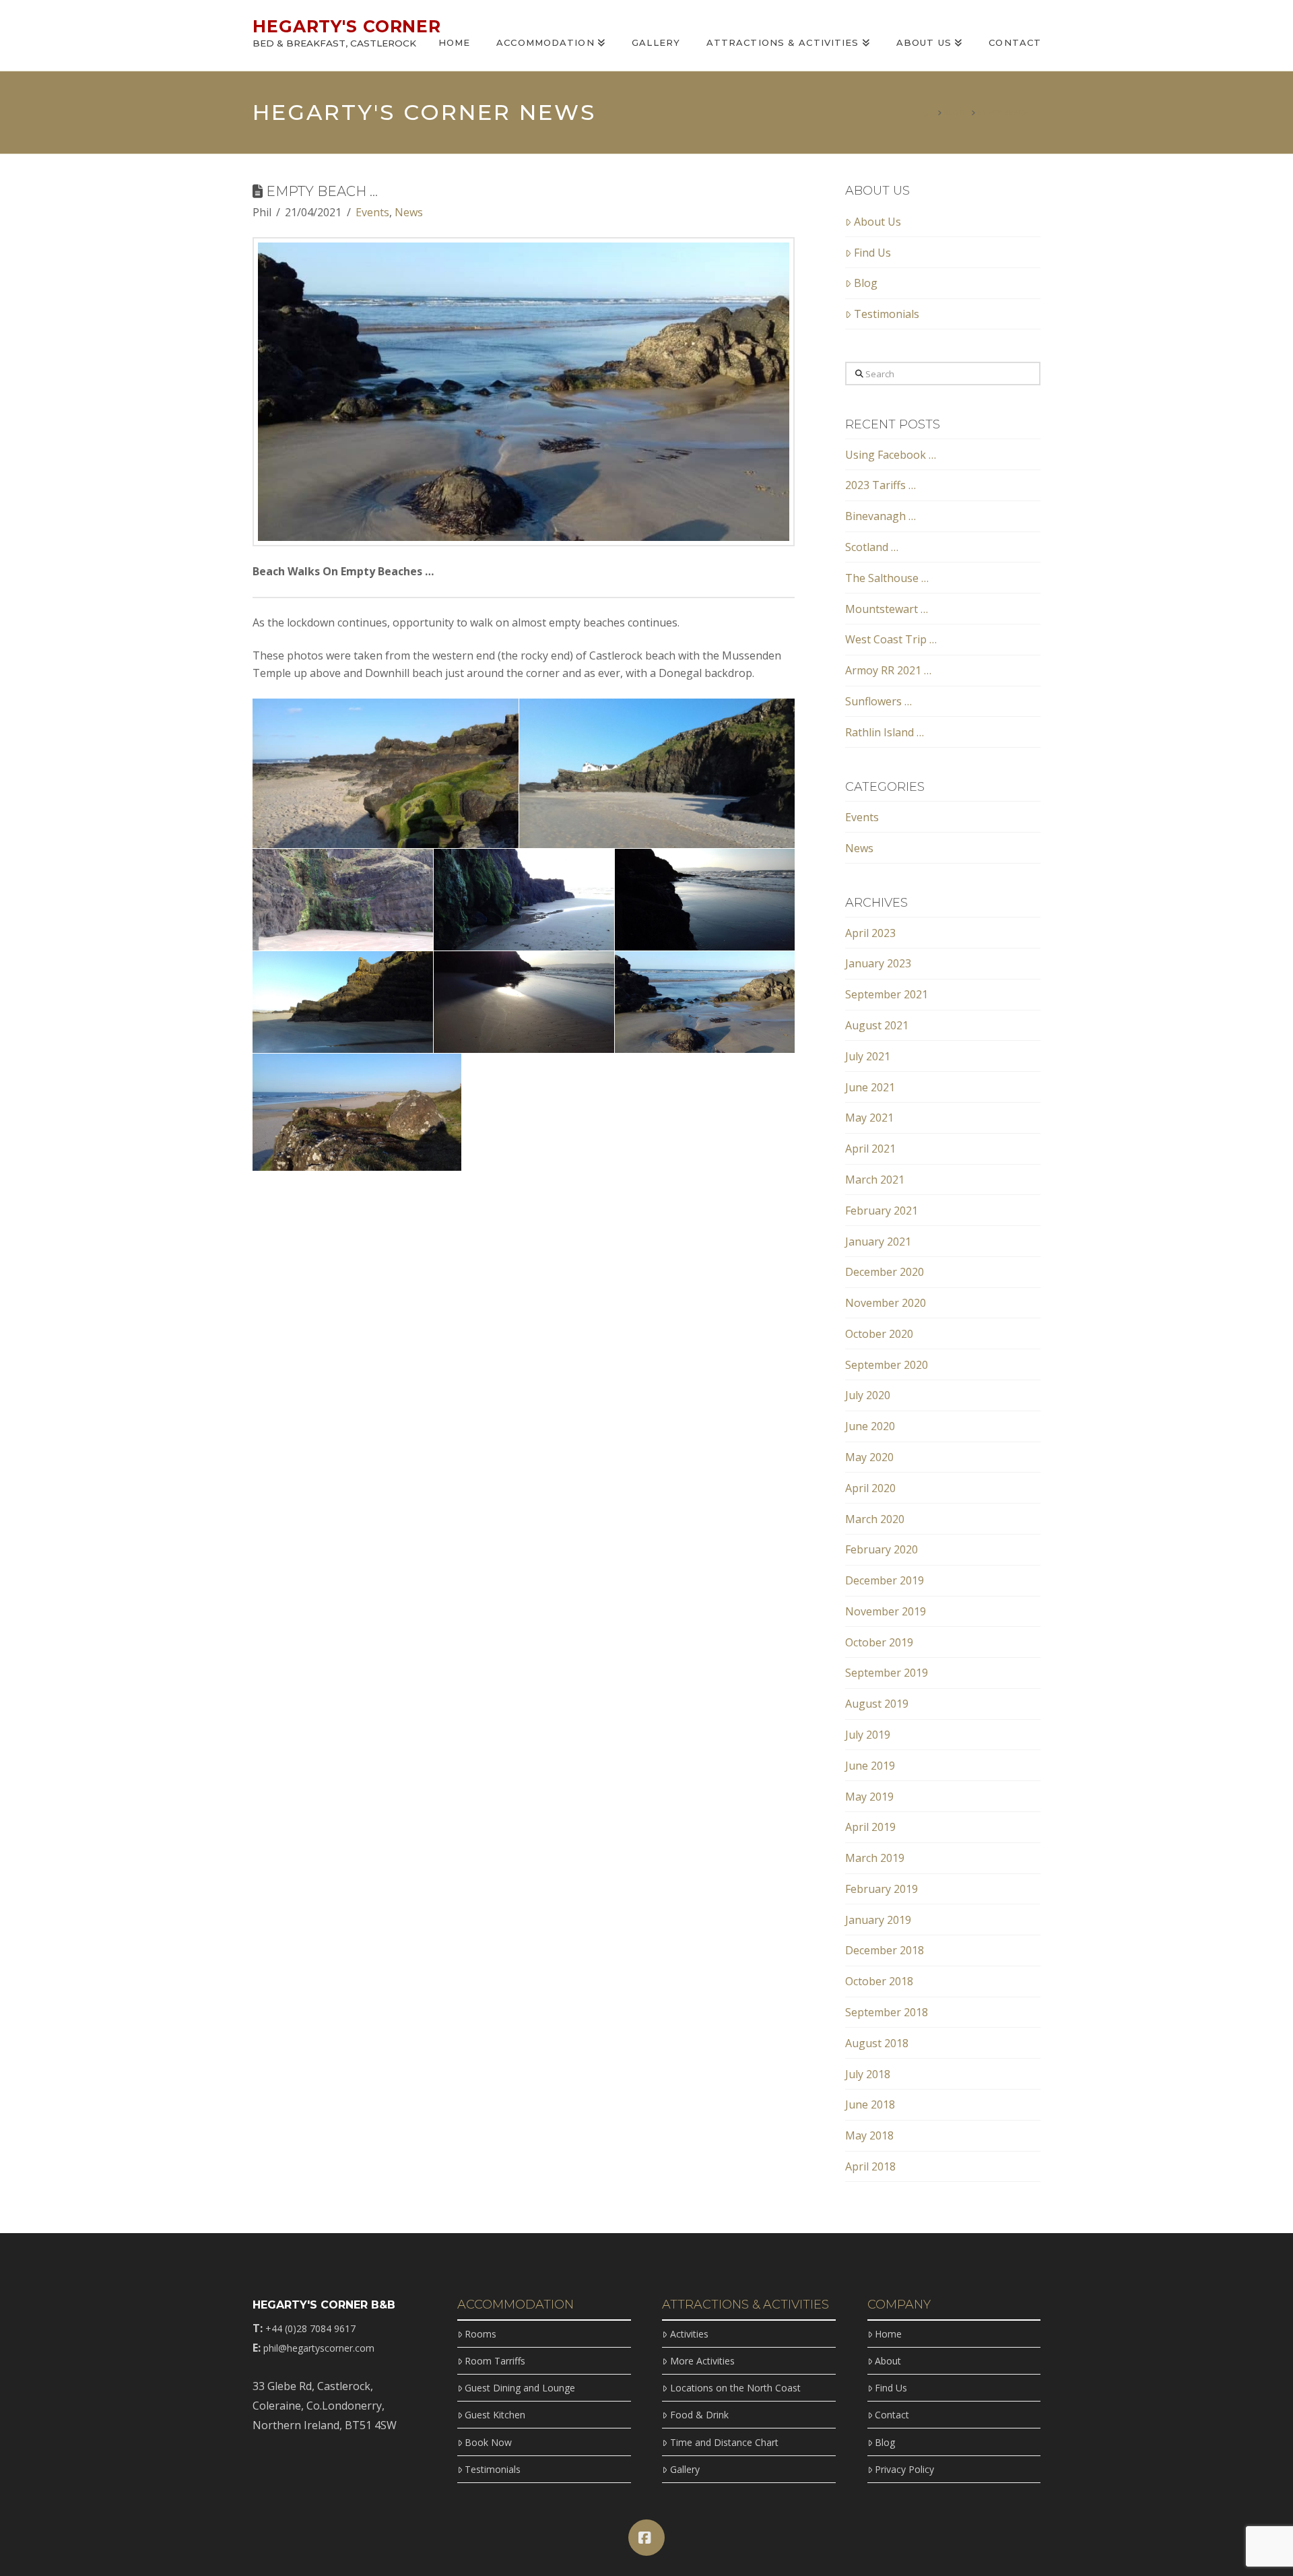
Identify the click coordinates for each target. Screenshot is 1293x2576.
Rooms (480, 2334)
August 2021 (877, 1025)
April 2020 (870, 1488)
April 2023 (870, 933)
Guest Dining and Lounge (520, 2388)
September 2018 (887, 2012)
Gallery (685, 2469)
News (409, 212)
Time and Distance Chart (724, 2442)
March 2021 (875, 1180)
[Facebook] (646, 2538)
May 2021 (869, 1118)
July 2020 (868, 1395)
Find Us (872, 253)
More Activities (702, 2361)
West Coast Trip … (891, 639)
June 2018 (870, 2104)
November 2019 (886, 1611)
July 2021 (868, 1056)
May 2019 (869, 1797)
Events (372, 212)
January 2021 (878, 1242)
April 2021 (870, 1149)
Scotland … (872, 547)
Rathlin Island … (885, 732)
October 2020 (879, 1334)
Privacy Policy (904, 2469)
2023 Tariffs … (881, 485)
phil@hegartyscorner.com (319, 2348)
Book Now (488, 2442)
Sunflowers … (878, 701)
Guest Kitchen (495, 2415)
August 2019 (877, 1704)
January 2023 (878, 963)
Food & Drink (699, 2415)
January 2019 (878, 1920)
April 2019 (870, 1827)
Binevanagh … (881, 516)
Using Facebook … (891, 455)
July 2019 (868, 1735)
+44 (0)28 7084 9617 (310, 2328)
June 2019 (870, 1766)
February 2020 (882, 1549)
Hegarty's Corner (347, 27)
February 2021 (882, 1211)
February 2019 (882, 1889)
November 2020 (886, 1303)
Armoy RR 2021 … (888, 670)
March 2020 (875, 1519)
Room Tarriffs (495, 2361)
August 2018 (877, 2043)
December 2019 (885, 1580)
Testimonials (887, 314)
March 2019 (875, 1858)
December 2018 (885, 1950)
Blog (866, 283)
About (888, 2361)
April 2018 (870, 2166)
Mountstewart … (887, 609)
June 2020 (870, 1426)
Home (888, 2334)
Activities (689, 2334)
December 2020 (885, 1272)
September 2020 (887, 1365)
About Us (877, 222)
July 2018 (868, 2074)
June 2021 (870, 1087)
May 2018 (869, 2135)
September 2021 (887, 994)
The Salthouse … (887, 578)
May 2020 (869, 1457)
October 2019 (879, 1642)
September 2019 (887, 1673)
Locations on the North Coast (735, 2388)
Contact (892, 2415)
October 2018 (879, 1981)
